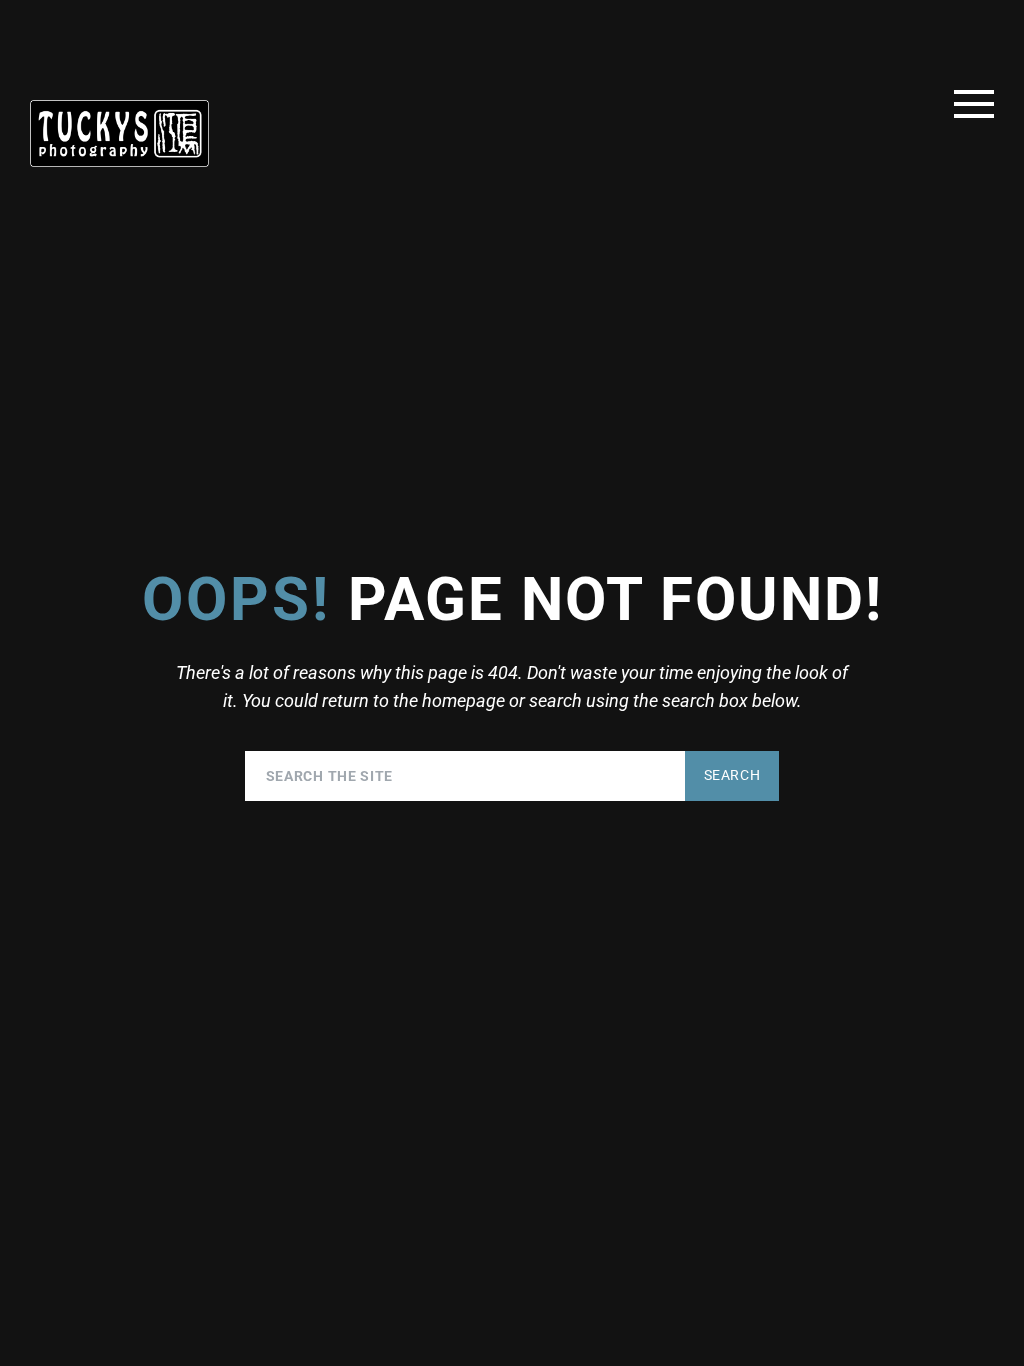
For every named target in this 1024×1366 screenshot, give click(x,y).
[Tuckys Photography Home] (120, 133)
